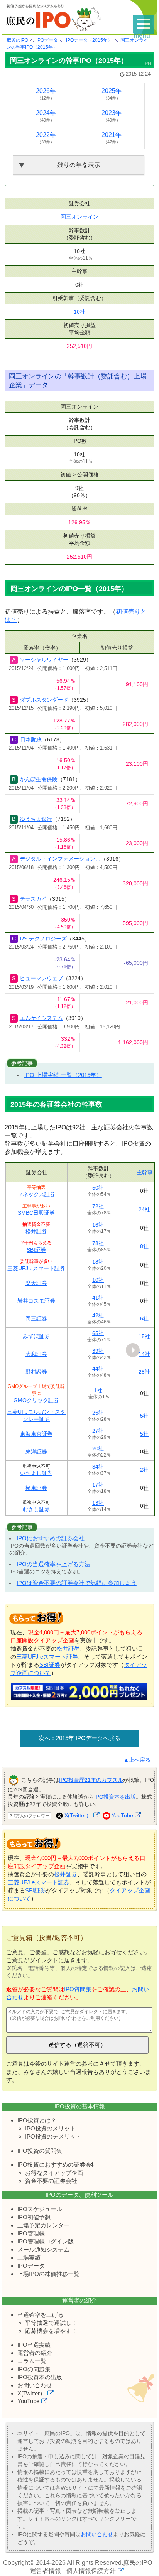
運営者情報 (46, 2571)
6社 (144, 1318)
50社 (98, 1188)
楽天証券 (36, 1283)
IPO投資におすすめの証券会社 (57, 2165)
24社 (144, 1209)
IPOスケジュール (40, 2209)
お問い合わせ (35, 2385)
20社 (98, 1448)
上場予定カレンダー (43, 2225)
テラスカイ (33, 899)
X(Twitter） (78, 1815)
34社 (98, 1467)
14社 (144, 1354)
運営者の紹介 (35, 2353)
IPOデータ (31, 2266)
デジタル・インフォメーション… (60, 859)
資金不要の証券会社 (51, 2181)
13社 (98, 1503)
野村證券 (36, 1372)
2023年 (112, 116)
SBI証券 (36, 1250)
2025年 (112, 94)
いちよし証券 (36, 1473)
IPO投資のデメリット (53, 2136)
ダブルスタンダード (44, 700)
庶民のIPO (138, 2563)
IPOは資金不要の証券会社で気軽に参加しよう (77, 1583)
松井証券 (36, 1231)
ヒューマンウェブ (41, 978)
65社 (98, 1333)
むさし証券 (36, 1509)
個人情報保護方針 (91, 2571)
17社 (98, 1485)
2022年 (46, 138)
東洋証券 (36, 1452)
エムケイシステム (41, 1018)
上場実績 (29, 2258)
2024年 (46, 116)
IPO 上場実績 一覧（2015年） (63, 1075)
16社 (98, 1225)
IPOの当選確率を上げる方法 (53, 1564)
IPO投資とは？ (37, 2120)
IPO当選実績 (34, 2345)
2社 (144, 1470)
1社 (98, 1390)
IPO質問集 (78, 1989)
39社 (98, 1351)
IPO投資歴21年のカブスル (91, 1780)
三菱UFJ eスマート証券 (36, 1268)
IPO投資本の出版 (40, 2377)
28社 (144, 1372)
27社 (98, 1431)
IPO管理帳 (31, 2233)
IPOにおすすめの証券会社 (51, 1538)
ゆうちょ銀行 (36, 819)
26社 (98, 1413)
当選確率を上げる (41, 2315)
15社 (144, 1336)
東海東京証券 (36, 1434)
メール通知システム (43, 2249)
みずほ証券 (36, 1336)
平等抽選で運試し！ (51, 2323)
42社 (98, 1315)
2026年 (46, 94)
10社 (79, 312)
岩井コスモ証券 (36, 1301)
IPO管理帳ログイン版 (46, 2241)
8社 (144, 1246)
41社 (98, 1298)
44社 (98, 1369)
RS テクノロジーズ (43, 939)
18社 (98, 1262)
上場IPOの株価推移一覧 (48, 2274)
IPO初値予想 (34, 2217)
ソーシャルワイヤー (44, 660)
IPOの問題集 (34, 2369)
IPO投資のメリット (50, 2128)
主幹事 (145, 1172)
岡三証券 (36, 1318)
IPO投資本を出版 (115, 1797)
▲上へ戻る (137, 1760)
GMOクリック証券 (36, 1400)
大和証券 (36, 1354)
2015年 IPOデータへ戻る (88, 1738)
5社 (144, 1416)
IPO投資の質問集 (40, 2151)
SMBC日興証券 (36, 1213)
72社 (98, 1206)
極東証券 (36, 1488)
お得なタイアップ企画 (54, 2173)
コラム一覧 (32, 2361)
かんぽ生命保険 (39, 779)
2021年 (112, 138)
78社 (98, 1243)
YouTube (122, 1815)
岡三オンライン (79, 217)
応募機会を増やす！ (51, 2331)
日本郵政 (31, 739)
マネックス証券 (36, 1194)
